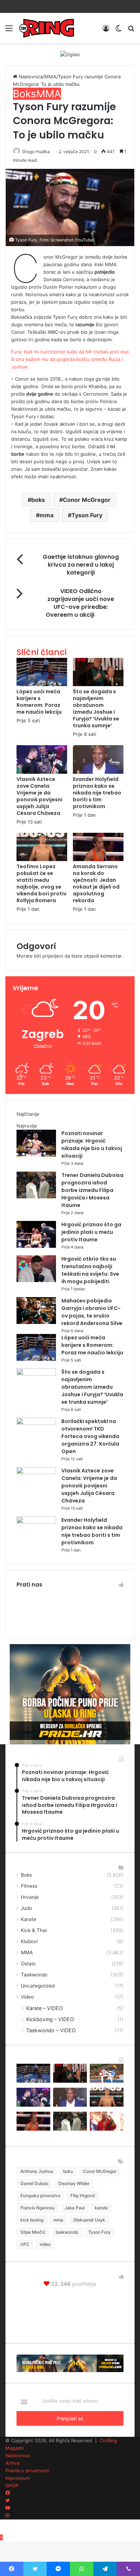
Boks (25, 94)
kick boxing (32, 2220)
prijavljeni (53, 956)
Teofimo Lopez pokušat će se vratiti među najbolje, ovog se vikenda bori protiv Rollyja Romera (41, 883)
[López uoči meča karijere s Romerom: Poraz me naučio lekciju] (42, 684)
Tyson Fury (87, 515)
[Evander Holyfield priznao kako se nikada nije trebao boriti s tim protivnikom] (98, 772)
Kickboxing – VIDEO (50, 2019)
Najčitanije (28, 1114)
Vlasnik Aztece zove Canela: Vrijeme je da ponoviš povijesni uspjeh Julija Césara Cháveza (39, 796)
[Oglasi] (70, 54)
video (45, 2244)
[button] (70, 207)
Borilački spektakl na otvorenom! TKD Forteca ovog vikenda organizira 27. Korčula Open (90, 1436)
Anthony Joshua (37, 2171)
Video (27, 1997)
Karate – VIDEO (45, 2008)
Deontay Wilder (74, 2183)
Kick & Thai (34, 1930)
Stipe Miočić (33, 2232)
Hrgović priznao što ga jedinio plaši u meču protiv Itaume (91, 1232)
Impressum (18, 2478)
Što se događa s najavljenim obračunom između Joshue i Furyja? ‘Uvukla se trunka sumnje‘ (96, 708)
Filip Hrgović (83, 2196)
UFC (25, 2244)
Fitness (29, 1886)
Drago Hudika (36, 151)
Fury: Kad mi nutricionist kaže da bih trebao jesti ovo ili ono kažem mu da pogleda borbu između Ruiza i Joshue (70, 359)
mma (46, 515)
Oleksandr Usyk (89, 2220)
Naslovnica (30, 77)
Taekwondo (34, 1975)
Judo (26, 1908)
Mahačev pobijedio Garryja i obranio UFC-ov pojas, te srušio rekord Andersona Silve (92, 1312)
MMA (50, 77)
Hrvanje (30, 1897)
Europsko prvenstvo (40, 2196)
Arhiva (12, 2463)
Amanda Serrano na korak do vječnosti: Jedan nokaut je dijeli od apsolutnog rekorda (96, 883)
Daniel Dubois (34, 2183)
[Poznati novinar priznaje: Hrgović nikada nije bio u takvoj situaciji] (36, 1155)
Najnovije (27, 1126)
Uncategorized (38, 1986)
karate (101, 2208)
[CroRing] (47, 28)
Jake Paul (75, 2208)
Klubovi (29, 1941)
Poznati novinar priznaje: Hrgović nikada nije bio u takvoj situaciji (92, 1145)
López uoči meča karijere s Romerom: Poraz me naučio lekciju (39, 702)
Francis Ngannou (38, 2208)
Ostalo (28, 1964)
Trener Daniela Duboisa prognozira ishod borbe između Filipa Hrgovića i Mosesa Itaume (92, 1190)
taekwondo (67, 2232)
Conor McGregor (87, 500)
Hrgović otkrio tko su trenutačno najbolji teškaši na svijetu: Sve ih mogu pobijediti (90, 1270)
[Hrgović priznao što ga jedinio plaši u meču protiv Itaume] (36, 1246)
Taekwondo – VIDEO (51, 2030)
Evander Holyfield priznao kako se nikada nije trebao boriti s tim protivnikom (97, 793)
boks (38, 500)
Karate (29, 1919)
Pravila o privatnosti (27, 2470)
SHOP (12, 2485)
